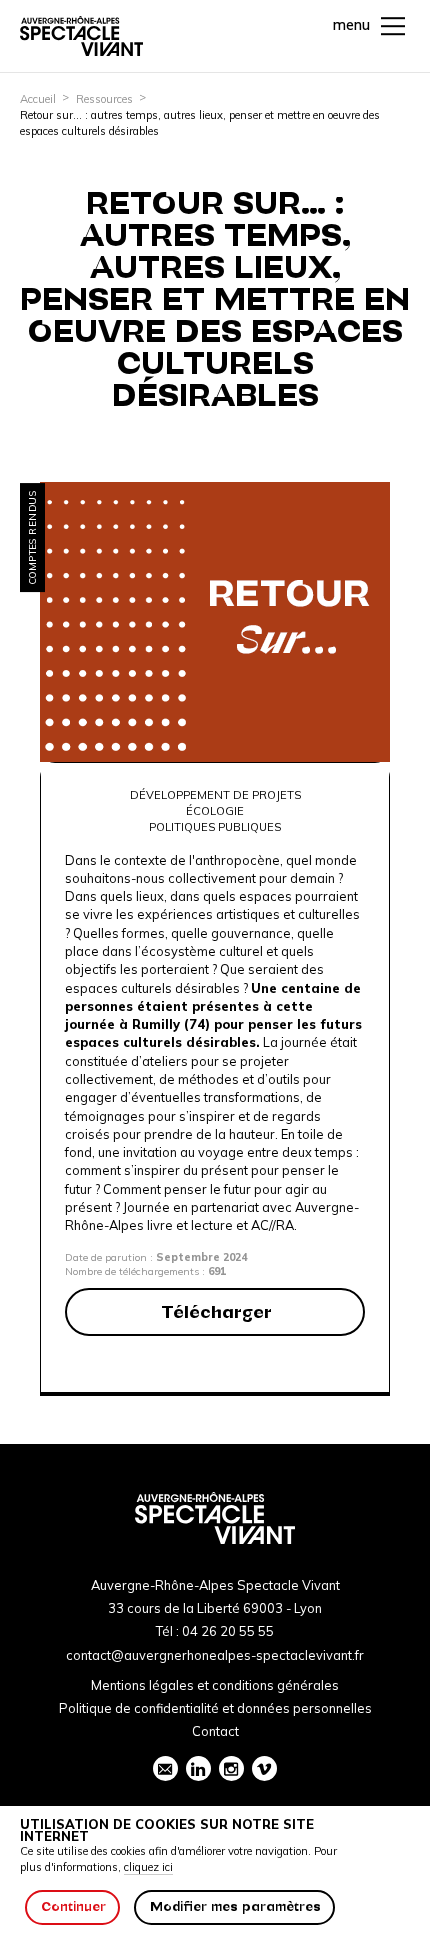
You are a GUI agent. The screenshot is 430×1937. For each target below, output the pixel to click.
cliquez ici (148, 1867)
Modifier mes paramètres (235, 1906)
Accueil (38, 99)
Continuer (73, 1906)
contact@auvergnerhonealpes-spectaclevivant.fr (215, 1655)
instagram (231, 1768)
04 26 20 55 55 (228, 1631)
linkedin (198, 1768)
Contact (215, 1731)
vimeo (264, 1768)
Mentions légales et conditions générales (215, 1685)
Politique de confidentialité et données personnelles (215, 1708)
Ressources (104, 99)
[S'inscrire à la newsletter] (165, 1768)
